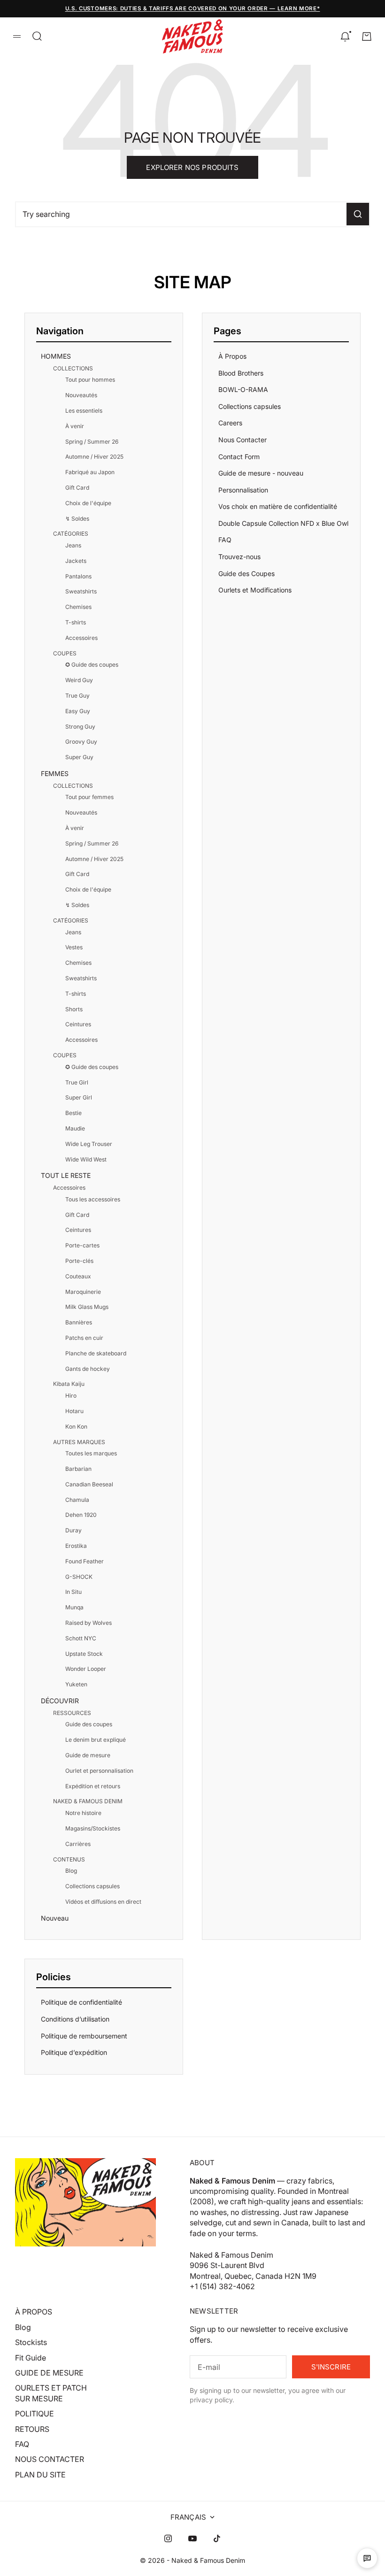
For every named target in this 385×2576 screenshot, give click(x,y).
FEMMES (55, 773)
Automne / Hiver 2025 (94, 457)
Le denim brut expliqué (96, 1740)
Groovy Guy (81, 742)
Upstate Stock (84, 1654)
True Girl (77, 1082)
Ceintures (78, 1024)
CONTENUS (69, 1859)
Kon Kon (76, 1426)
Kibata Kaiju (69, 1384)
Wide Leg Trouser (89, 1144)
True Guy (77, 696)
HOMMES (56, 356)
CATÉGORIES (71, 534)
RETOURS (32, 2429)
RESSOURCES (72, 1713)
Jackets (76, 561)
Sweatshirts (81, 591)
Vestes (74, 947)
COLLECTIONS (73, 368)
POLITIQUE (35, 2414)
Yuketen (76, 1684)
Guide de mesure (88, 1755)
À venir (75, 426)
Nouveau (55, 1918)
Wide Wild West (86, 1159)
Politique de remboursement (84, 2036)
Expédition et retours (93, 1786)
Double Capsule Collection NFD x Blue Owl (283, 523)
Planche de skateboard (96, 1353)
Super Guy (79, 757)
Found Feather (85, 1561)
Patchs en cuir (84, 1338)
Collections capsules (92, 1886)
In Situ (73, 1592)
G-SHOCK (79, 1577)
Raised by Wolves (89, 1623)
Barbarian (78, 1469)
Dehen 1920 (81, 1515)
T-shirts (76, 622)
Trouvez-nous (239, 557)
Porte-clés (79, 1261)
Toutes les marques (91, 1453)
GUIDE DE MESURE (49, 2373)
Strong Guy (80, 727)
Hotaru (74, 1411)
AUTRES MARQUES (79, 1442)
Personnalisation (243, 490)
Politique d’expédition (74, 2052)
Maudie (75, 1128)
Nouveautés (81, 395)
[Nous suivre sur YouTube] (192, 2538)
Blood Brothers (241, 373)
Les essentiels (84, 411)
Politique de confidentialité (81, 2002)
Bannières (79, 1322)
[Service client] (367, 2558)
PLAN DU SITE (40, 2475)
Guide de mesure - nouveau (261, 473)
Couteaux (78, 1276)
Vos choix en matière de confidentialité (278, 506)
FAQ (225, 540)
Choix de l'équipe (88, 503)
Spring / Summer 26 (92, 442)
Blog (71, 1871)
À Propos (232, 356)
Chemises (78, 607)
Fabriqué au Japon (90, 472)
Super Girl (79, 1097)
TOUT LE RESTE (66, 1175)
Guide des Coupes (246, 573)
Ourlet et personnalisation (99, 1771)
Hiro (71, 1396)
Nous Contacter (243, 440)
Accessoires (81, 638)
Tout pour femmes (89, 797)
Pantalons (78, 576)
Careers (230, 423)
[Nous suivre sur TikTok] (217, 2538)
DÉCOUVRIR (60, 1701)
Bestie (73, 1113)
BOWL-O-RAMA (243, 389)
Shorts (74, 1009)
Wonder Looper (86, 1669)
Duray (73, 1530)
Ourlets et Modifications (255, 590)
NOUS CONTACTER (50, 2459)
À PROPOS (34, 2312)
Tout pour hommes (90, 380)
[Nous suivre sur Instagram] (168, 2538)
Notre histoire (83, 1813)
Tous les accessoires (93, 1199)
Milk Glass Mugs (87, 1307)
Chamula (77, 1500)
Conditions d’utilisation (75, 2019)
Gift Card (77, 488)
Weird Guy (79, 680)
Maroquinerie (83, 1292)
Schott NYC (81, 1638)
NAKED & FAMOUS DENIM (88, 1801)
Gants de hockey (88, 1369)
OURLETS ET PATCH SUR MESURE (51, 2393)
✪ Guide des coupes (92, 665)
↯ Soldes (77, 519)
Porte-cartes (82, 1245)
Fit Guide (31, 2358)
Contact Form (239, 457)
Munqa (74, 1607)
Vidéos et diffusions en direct (103, 1902)
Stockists (31, 2342)
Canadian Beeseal (89, 1484)
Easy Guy (78, 711)
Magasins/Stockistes (93, 1828)
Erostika (76, 1546)
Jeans (73, 545)
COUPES (65, 653)
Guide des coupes (89, 1724)
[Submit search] (358, 214)
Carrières (78, 1844)
